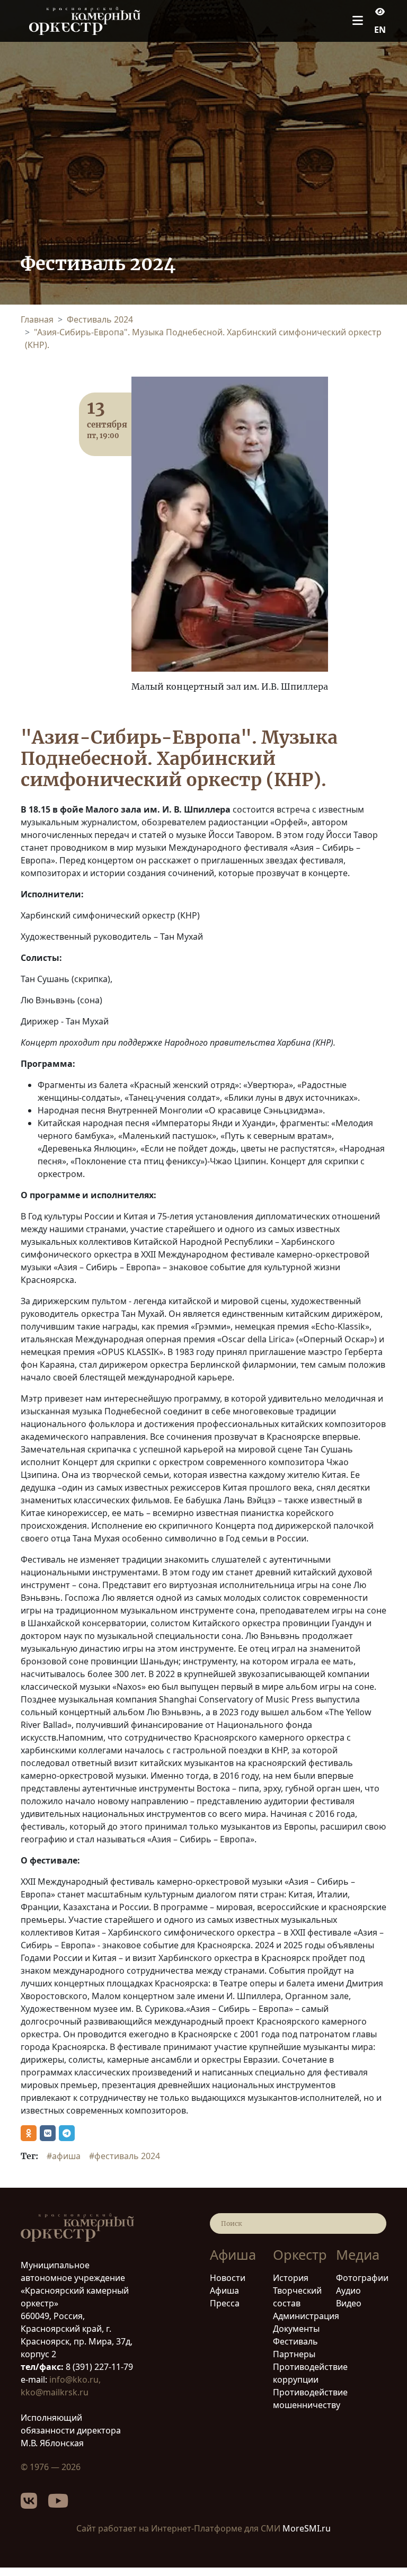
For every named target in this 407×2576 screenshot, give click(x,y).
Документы (296, 2329)
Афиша (224, 2290)
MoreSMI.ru (307, 2528)
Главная (37, 319)
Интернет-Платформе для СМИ (216, 2528)
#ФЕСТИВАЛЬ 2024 (125, 2156)
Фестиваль (295, 2341)
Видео (349, 2303)
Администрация (306, 2316)
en (380, 30)
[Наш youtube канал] (63, 2504)
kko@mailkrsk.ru (55, 2392)
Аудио (348, 2290)
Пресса (225, 2303)
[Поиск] (372, 2223)
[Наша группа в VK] (34, 2504)
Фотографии (362, 2278)
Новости (228, 2278)
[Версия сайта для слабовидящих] (380, 12)
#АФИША (64, 2156)
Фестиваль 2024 (100, 319)
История (291, 2278)
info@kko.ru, (75, 2379)
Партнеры (294, 2354)
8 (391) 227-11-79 (98, 2367)
